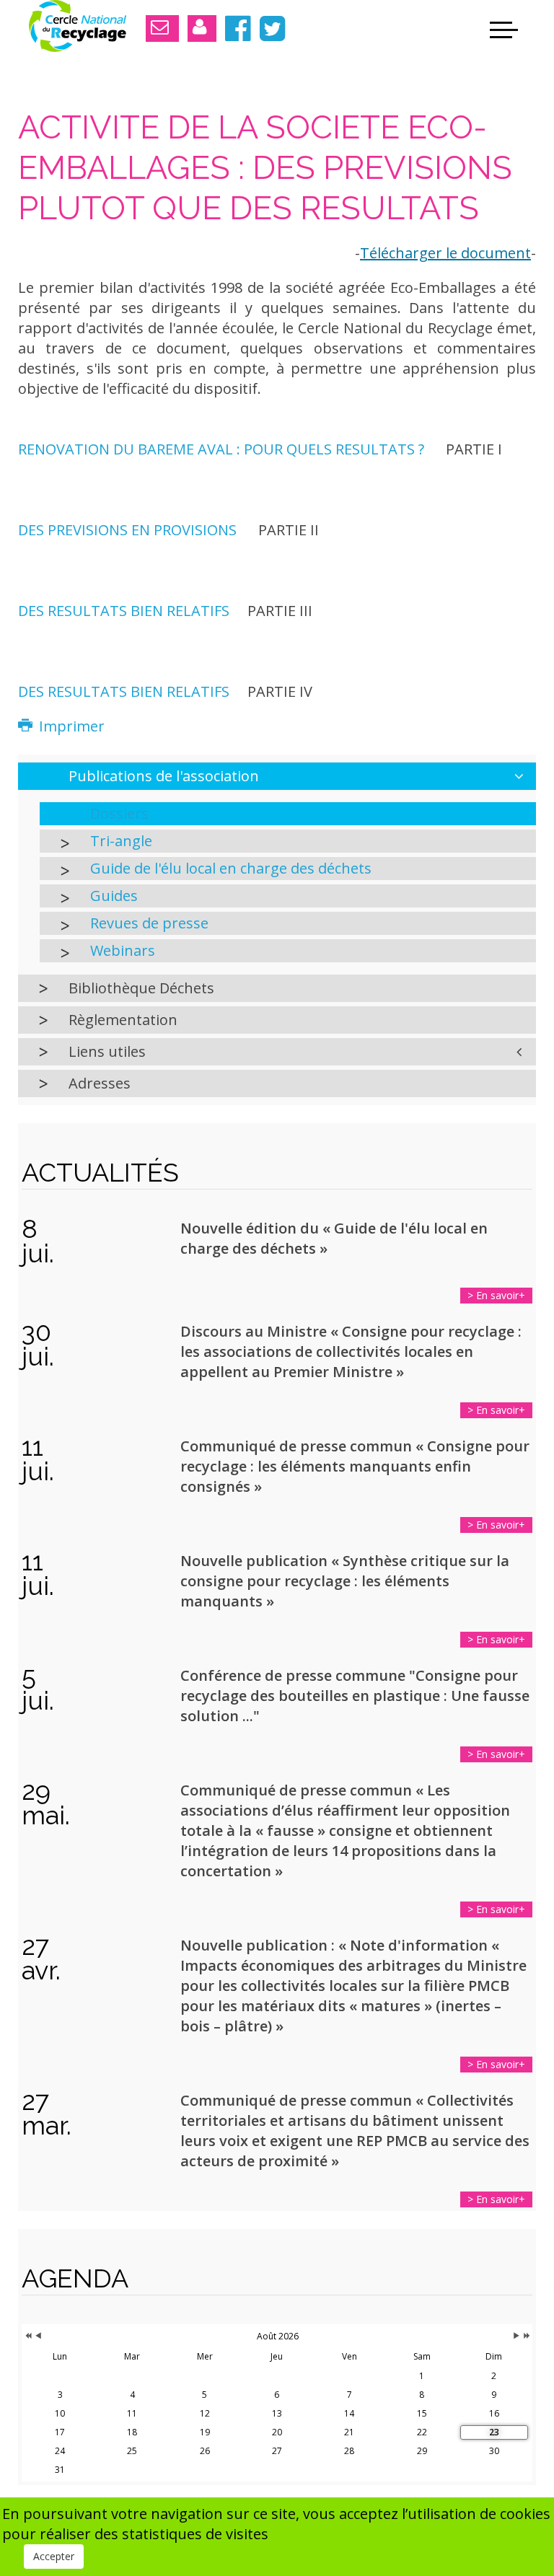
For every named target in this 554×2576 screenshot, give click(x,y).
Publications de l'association (164, 776)
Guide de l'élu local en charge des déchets (231, 868)
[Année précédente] (27, 2337)
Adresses (100, 1083)
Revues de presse (149, 923)
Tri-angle (121, 841)
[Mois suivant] (516, 2337)
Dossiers (119, 813)
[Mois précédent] (38, 2337)
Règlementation (123, 1020)
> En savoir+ (496, 1295)
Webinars (123, 950)
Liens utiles (107, 1051)
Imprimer (70, 726)
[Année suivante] (526, 2337)
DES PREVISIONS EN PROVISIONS (127, 530)
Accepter (54, 2556)
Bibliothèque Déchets (141, 988)
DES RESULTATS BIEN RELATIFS (124, 611)
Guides (114, 896)
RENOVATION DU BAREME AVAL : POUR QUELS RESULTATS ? (221, 449)
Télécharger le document (445, 253)
